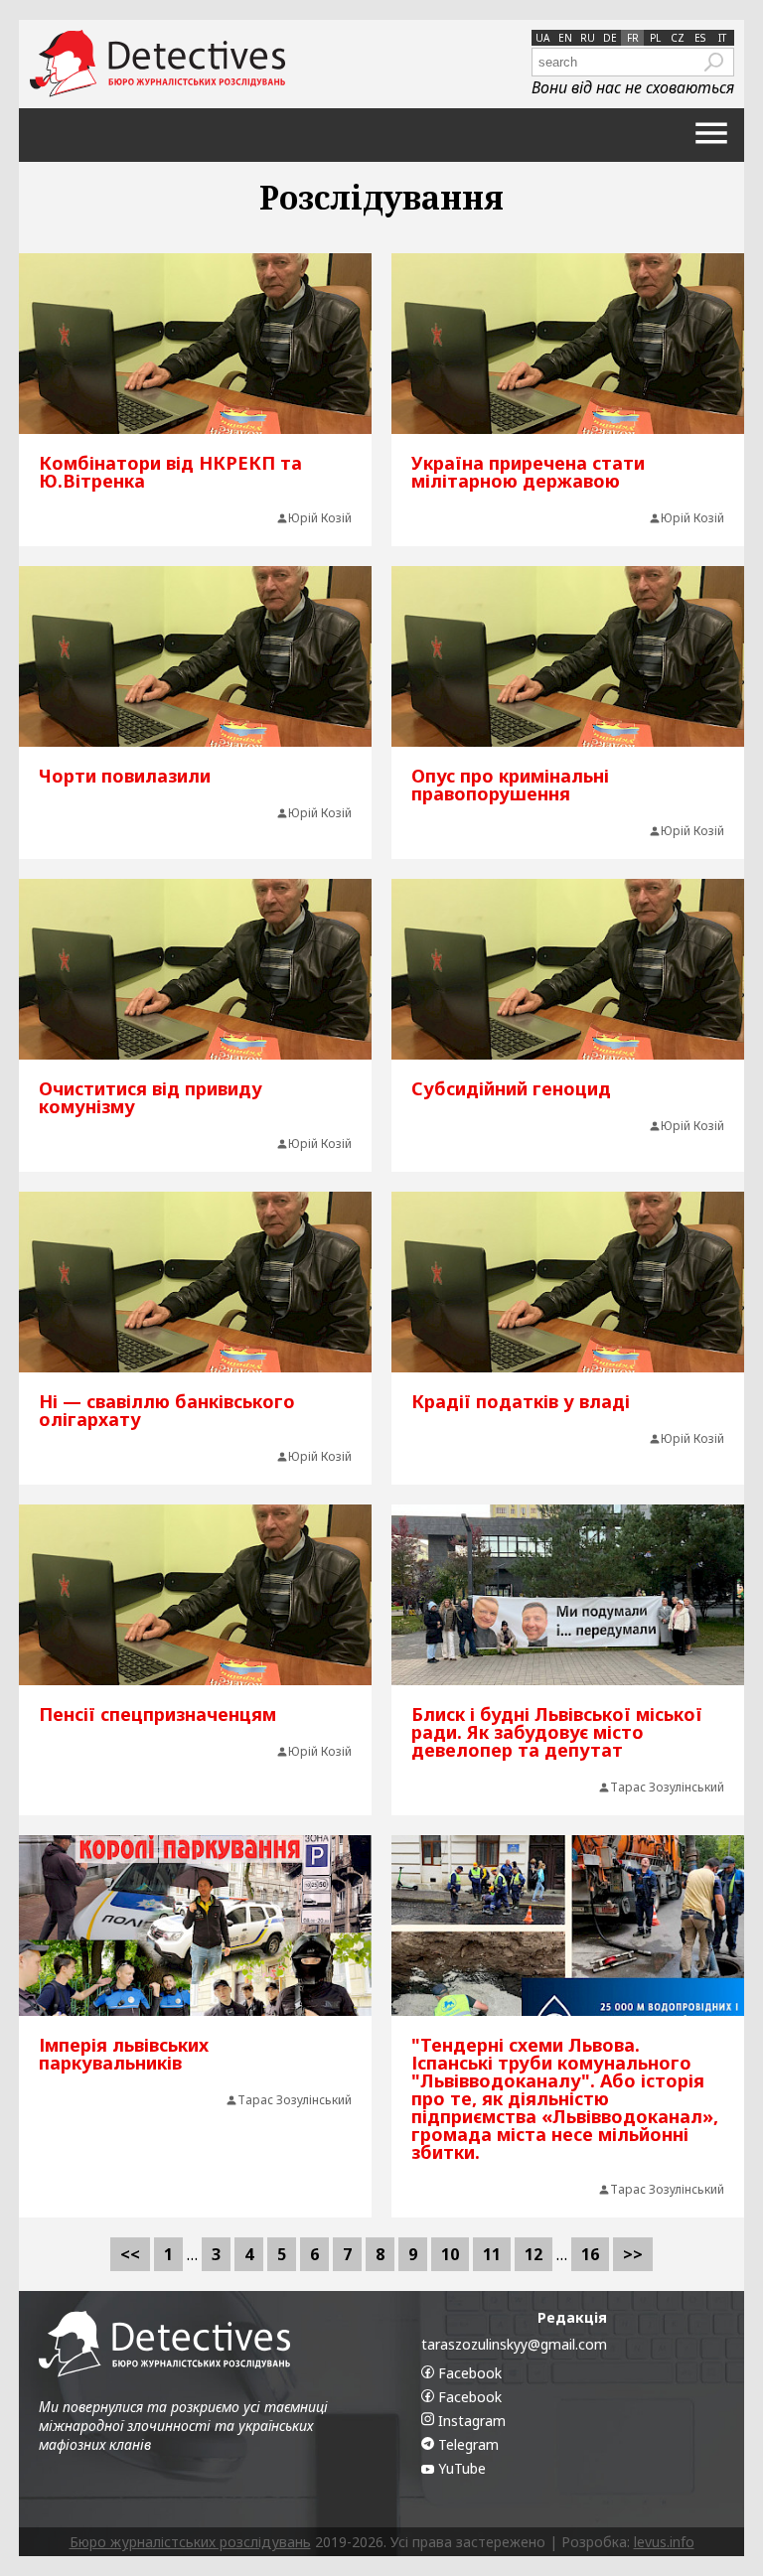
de (610, 38)
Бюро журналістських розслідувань (190, 2542)
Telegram (466, 2444)
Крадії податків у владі (521, 1401)
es (700, 38)
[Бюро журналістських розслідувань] (157, 64)
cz (678, 38)
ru (588, 38)
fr (633, 38)
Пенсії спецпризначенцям (157, 1714)
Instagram (470, 2421)
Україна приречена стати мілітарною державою (528, 472)
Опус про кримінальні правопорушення (510, 785)
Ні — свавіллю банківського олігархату (167, 1410)
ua (542, 38)
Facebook (468, 2373)
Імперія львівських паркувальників (124, 2054)
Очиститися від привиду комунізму (151, 1097)
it (722, 38)
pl (655, 38)
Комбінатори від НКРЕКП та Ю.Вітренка (170, 472)
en (565, 38)
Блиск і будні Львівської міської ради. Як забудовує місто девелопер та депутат (557, 1732)
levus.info (664, 2542)
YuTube (460, 2468)
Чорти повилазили (125, 776)
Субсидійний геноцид (511, 1088)
